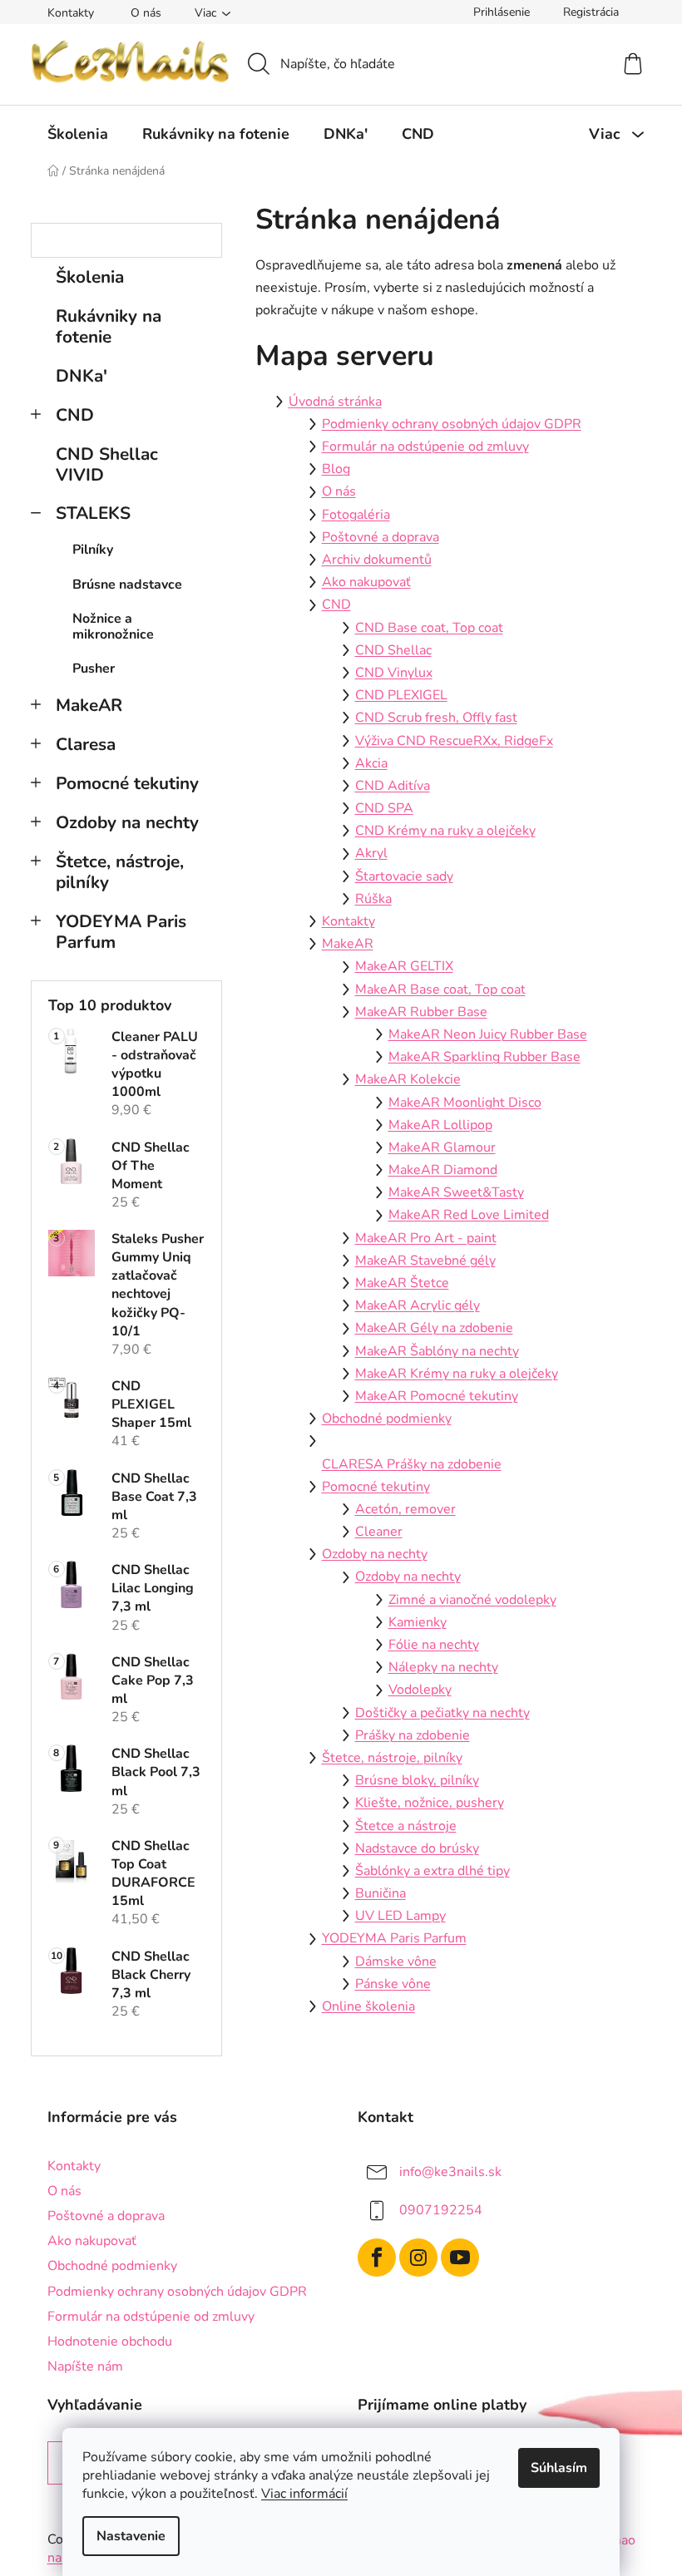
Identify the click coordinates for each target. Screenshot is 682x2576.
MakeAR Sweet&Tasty (456, 1192)
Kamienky (418, 1622)
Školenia (90, 277)
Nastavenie (131, 2536)
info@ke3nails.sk (450, 2172)
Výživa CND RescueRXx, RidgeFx (454, 741)
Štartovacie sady (404, 876)
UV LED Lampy (400, 1916)
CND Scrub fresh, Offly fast (436, 718)
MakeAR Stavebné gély (425, 1261)
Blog (336, 469)
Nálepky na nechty (443, 1667)
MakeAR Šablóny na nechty (437, 1351)
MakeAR (89, 705)
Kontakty (71, 13)
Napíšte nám (85, 2366)
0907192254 (441, 2210)
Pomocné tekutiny (127, 783)
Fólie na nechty (434, 1645)
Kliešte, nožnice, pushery (430, 1803)
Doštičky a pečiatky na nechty (442, 1713)
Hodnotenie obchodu (110, 2342)
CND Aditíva (393, 786)
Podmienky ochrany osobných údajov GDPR (452, 424)
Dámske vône (396, 1962)
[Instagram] (418, 2258)
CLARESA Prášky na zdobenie (412, 1464)
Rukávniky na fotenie (109, 326)
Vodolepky (420, 1690)
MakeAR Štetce (402, 1283)
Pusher (94, 669)
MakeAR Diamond (443, 1170)
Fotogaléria (356, 515)
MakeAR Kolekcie (408, 1079)
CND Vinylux (394, 673)
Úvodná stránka (335, 402)
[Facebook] (377, 2258)
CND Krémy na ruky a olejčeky (445, 831)
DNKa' (82, 376)
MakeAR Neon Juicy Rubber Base (488, 1034)
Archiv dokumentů (377, 560)
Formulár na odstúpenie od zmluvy (425, 447)
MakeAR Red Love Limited (469, 1215)
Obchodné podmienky (387, 1419)
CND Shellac (393, 650)
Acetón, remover (405, 1509)
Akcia (371, 763)
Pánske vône (393, 1984)
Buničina (381, 1893)
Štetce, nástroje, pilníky (120, 872)
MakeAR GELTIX (404, 966)
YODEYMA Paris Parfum (121, 932)
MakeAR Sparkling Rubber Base (484, 1057)
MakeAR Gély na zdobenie (434, 1328)
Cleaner (379, 1532)
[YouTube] (460, 2258)
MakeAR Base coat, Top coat (440, 989)
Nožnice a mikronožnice (113, 627)
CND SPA (384, 808)
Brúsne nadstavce (127, 585)
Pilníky (93, 550)
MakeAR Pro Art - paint (426, 1238)
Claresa (86, 744)
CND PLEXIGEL (401, 695)
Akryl (371, 853)
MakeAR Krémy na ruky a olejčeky (457, 1374)
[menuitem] (78, 134)
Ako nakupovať (366, 582)
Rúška (373, 899)
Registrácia (591, 12)
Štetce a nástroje (406, 1826)
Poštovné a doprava (381, 537)
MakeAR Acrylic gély (418, 1305)
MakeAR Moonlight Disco (465, 1103)
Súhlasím (559, 2468)
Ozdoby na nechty (127, 822)
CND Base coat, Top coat (429, 628)
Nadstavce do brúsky (417, 1848)
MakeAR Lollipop (440, 1125)
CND (75, 415)
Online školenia (368, 2006)
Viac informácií (304, 2494)
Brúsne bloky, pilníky (417, 1780)
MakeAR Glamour (442, 1147)
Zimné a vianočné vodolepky (472, 1600)
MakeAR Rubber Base (421, 1012)
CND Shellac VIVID (107, 464)
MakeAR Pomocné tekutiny (437, 1396)
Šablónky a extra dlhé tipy (432, 1871)
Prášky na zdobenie (413, 1735)
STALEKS (93, 513)
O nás (146, 13)
